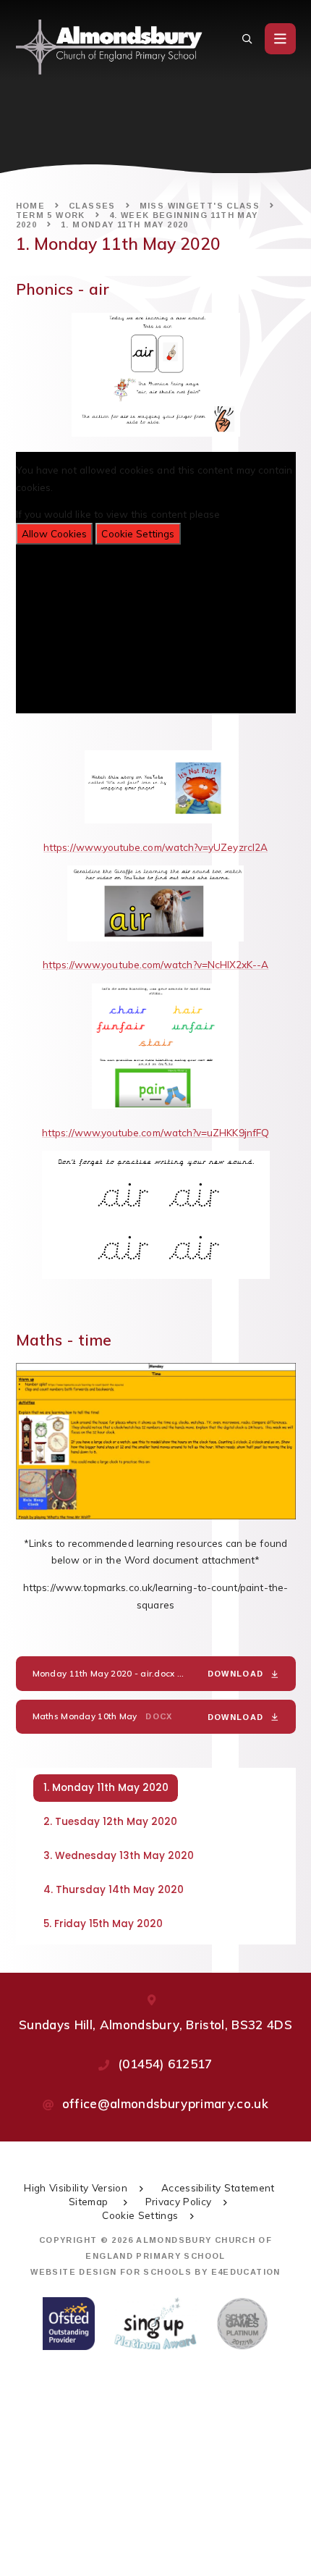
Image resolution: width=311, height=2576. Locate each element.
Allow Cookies (55, 533)
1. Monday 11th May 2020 (125, 225)
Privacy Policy (179, 2201)
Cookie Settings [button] (140, 2215)
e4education (246, 2272)
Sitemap (90, 2201)
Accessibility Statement (218, 2187)
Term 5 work (51, 215)
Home (31, 206)
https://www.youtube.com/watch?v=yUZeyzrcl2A (155, 847)
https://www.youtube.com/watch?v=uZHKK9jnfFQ (155, 1132)
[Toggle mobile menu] (280, 39)
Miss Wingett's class (200, 206)
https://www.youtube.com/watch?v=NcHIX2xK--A (156, 964)
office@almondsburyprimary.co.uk (166, 2103)
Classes (92, 206)
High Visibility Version (76, 2187)
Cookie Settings (138, 533)
